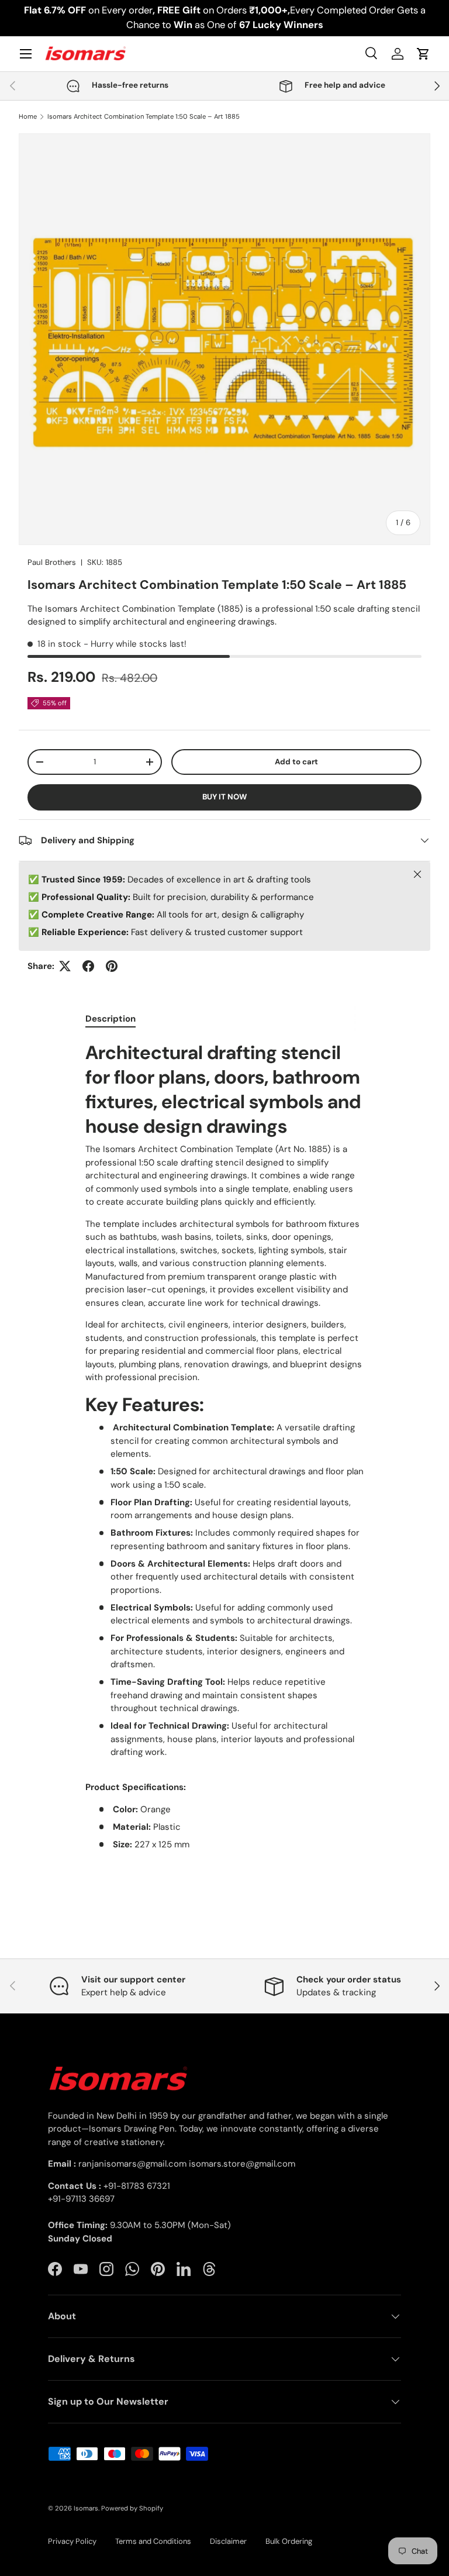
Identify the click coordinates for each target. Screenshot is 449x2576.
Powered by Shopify (132, 2508)
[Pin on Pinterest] (112, 966)
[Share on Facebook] (88, 966)
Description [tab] (110, 1019)
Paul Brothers (52, 562)
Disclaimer (228, 2541)
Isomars (86, 2508)
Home (28, 117)
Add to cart (296, 762)
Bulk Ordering (289, 2541)
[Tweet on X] (65, 966)
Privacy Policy (72, 2541)
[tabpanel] (224, 1457)
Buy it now (224, 797)
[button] (423, 54)
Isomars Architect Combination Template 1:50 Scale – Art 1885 (144, 117)
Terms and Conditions (153, 2541)
